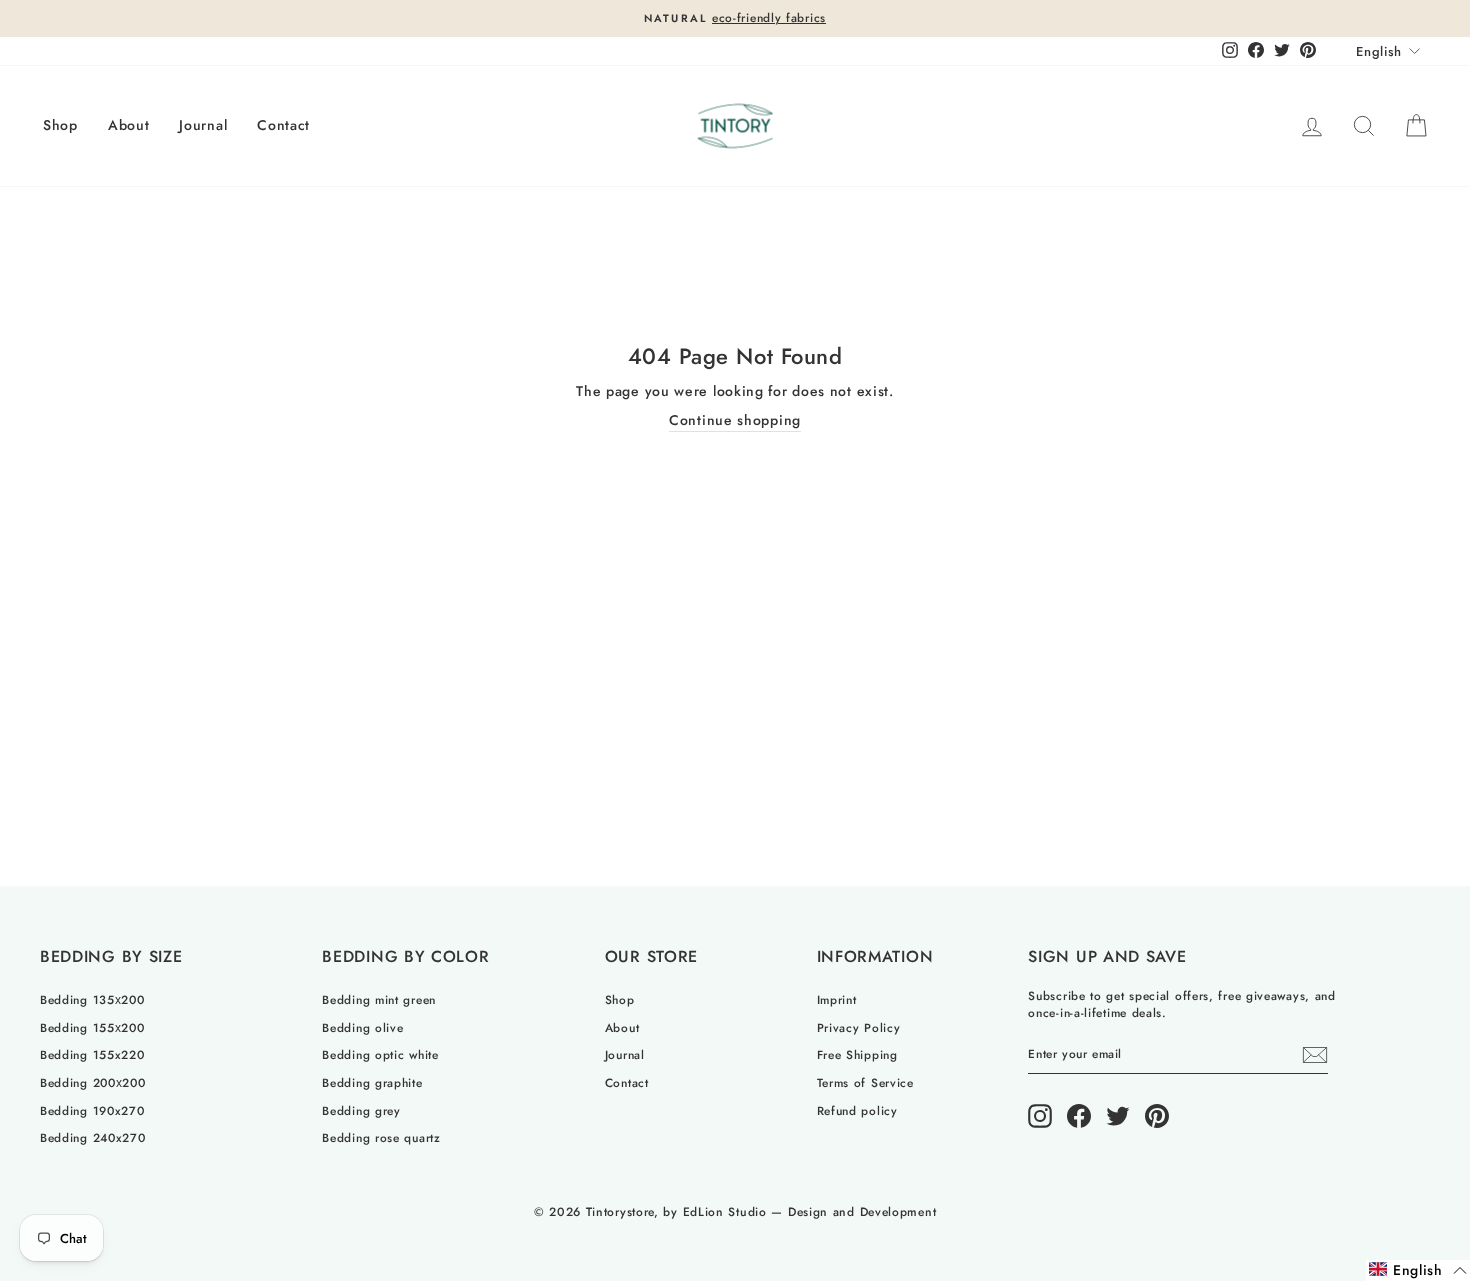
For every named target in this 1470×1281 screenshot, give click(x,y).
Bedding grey (361, 1110)
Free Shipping (857, 1054)
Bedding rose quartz (381, 1137)
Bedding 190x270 (92, 1110)
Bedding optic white (380, 1054)
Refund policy (857, 1110)
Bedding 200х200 (93, 1082)
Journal (203, 125)
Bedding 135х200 (92, 999)
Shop (60, 125)
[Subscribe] (1315, 1055)
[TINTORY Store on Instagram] (1040, 1116)
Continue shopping (735, 420)
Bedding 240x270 (93, 1137)
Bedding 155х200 (92, 1027)
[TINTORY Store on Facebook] (1079, 1116)
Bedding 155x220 (92, 1054)
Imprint (837, 999)
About (129, 125)
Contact (283, 125)
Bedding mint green (379, 999)
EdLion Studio (725, 1212)
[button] (1418, 1270)
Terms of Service (865, 1082)
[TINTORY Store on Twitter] (1118, 1116)
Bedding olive (362, 1027)
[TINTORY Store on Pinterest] (1157, 1116)
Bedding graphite (372, 1082)
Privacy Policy (859, 1027)
